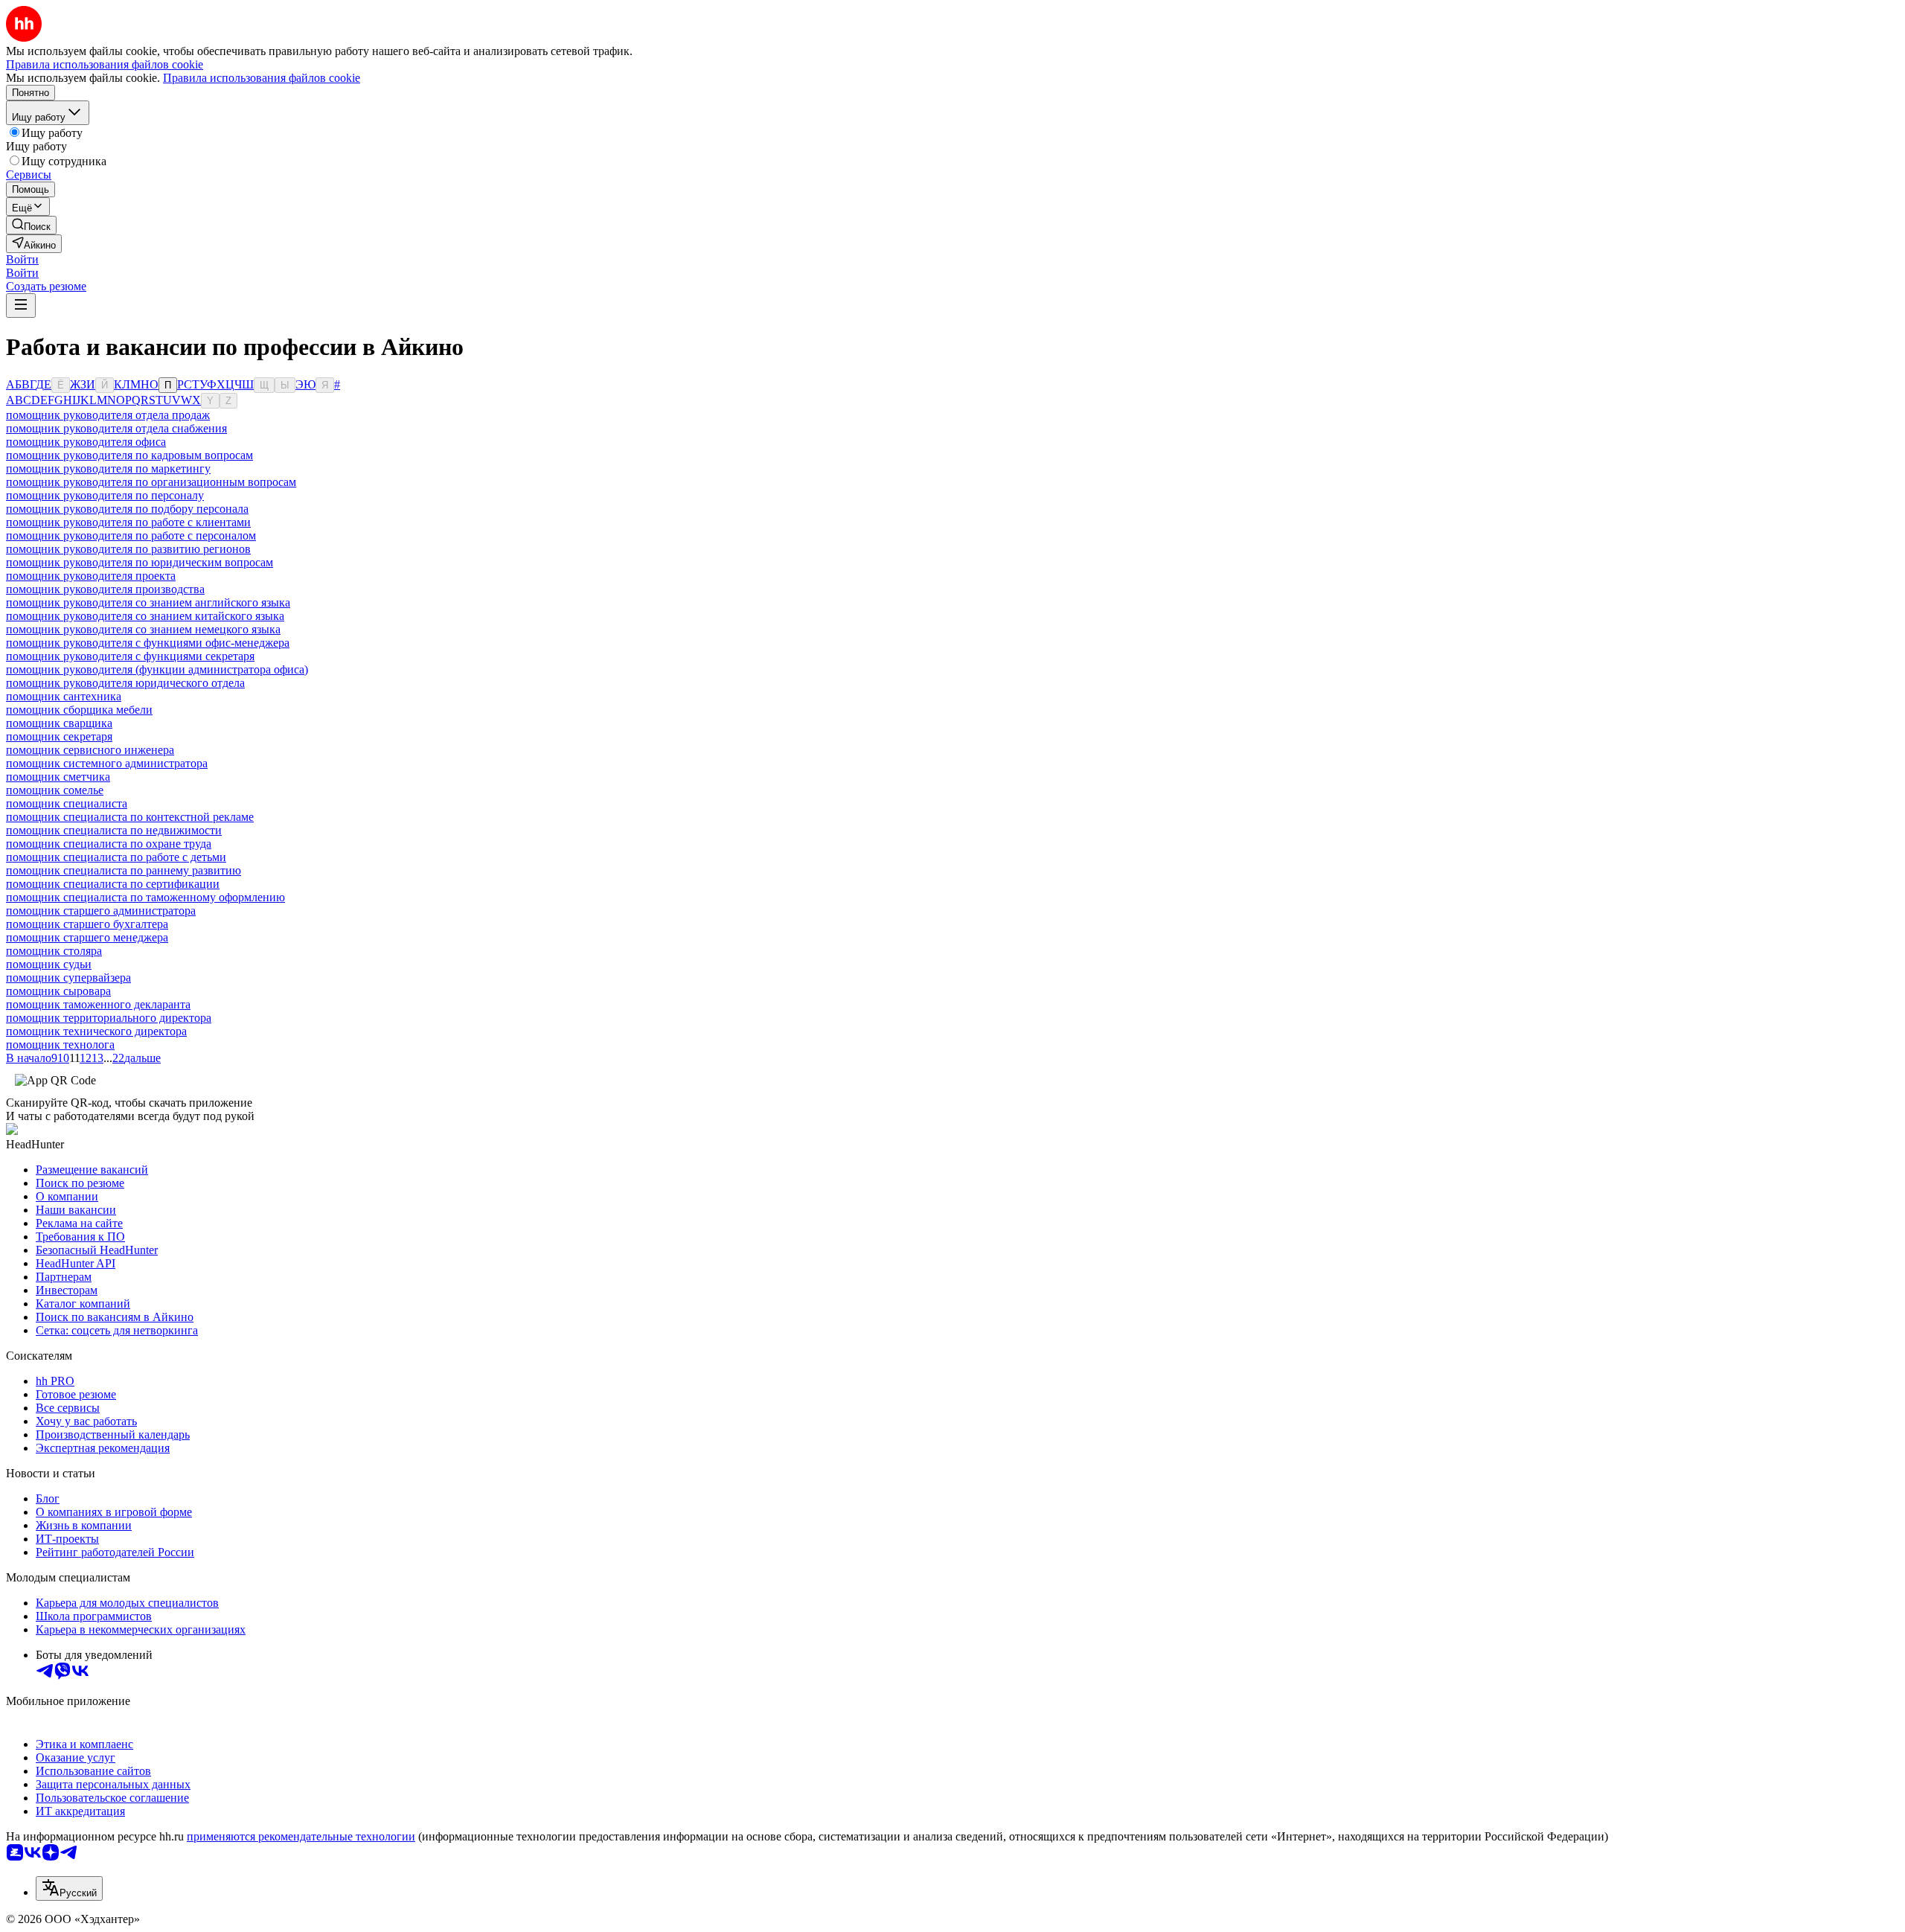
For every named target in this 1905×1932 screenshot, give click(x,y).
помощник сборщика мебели (79, 710)
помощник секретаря (59, 736)
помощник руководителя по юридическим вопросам (140, 562)
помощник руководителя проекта (91, 576)
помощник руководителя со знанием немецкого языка (143, 629)
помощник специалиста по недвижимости (114, 830)
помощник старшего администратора (101, 911)
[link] (31, 225)
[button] (22, 259)
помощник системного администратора (107, 763)
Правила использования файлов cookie (262, 78)
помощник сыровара (58, 991)
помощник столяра (54, 951)
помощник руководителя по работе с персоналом (131, 535)
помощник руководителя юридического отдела (125, 683)
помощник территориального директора (109, 1018)
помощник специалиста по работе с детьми (116, 857)
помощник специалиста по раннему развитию (124, 870)
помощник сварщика (59, 723)
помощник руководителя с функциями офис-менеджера (148, 643)
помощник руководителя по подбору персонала (127, 509)
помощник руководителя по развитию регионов (128, 549)
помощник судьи (49, 964)
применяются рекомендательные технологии (301, 1836)
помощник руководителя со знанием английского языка (148, 602)
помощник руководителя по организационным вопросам (151, 482)
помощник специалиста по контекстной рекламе (130, 817)
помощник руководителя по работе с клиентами (128, 522)
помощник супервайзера (68, 978)
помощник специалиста (67, 803)
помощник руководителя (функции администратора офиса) (157, 669)
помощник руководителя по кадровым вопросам (129, 455)
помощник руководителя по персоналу (105, 495)
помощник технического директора (96, 1031)
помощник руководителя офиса (86, 442)
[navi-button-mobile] (21, 306)
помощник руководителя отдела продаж (108, 415)
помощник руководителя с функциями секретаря (130, 656)
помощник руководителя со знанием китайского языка (145, 616)
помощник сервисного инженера (90, 750)
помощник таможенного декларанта (98, 1004)
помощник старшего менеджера (87, 937)
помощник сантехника (64, 696)
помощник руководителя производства (105, 589)
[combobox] (69, 1888)
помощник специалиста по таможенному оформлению (145, 897)
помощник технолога (60, 1045)
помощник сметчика (58, 777)
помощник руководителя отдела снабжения (116, 428)
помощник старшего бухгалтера (87, 924)
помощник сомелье (55, 790)
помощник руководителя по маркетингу (108, 468)
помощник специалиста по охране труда (109, 844)
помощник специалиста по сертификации (113, 884)
